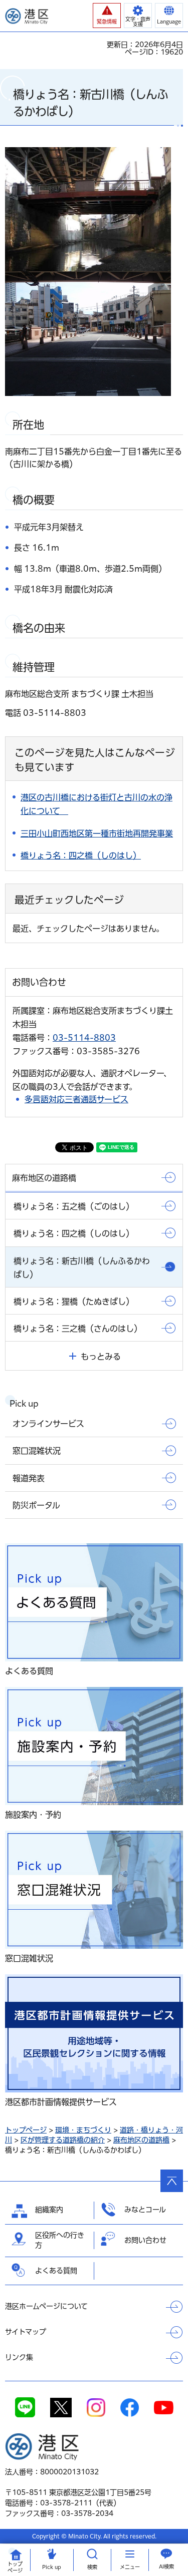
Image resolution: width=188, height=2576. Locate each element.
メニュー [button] (130, 2567)
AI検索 (166, 2566)
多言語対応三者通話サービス (76, 1099)
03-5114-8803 (84, 1038)
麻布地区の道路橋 (141, 2140)
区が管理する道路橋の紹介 (63, 2140)
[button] (107, 16)
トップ (15, 2567)
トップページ (26, 2130)
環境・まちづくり (83, 2130)
